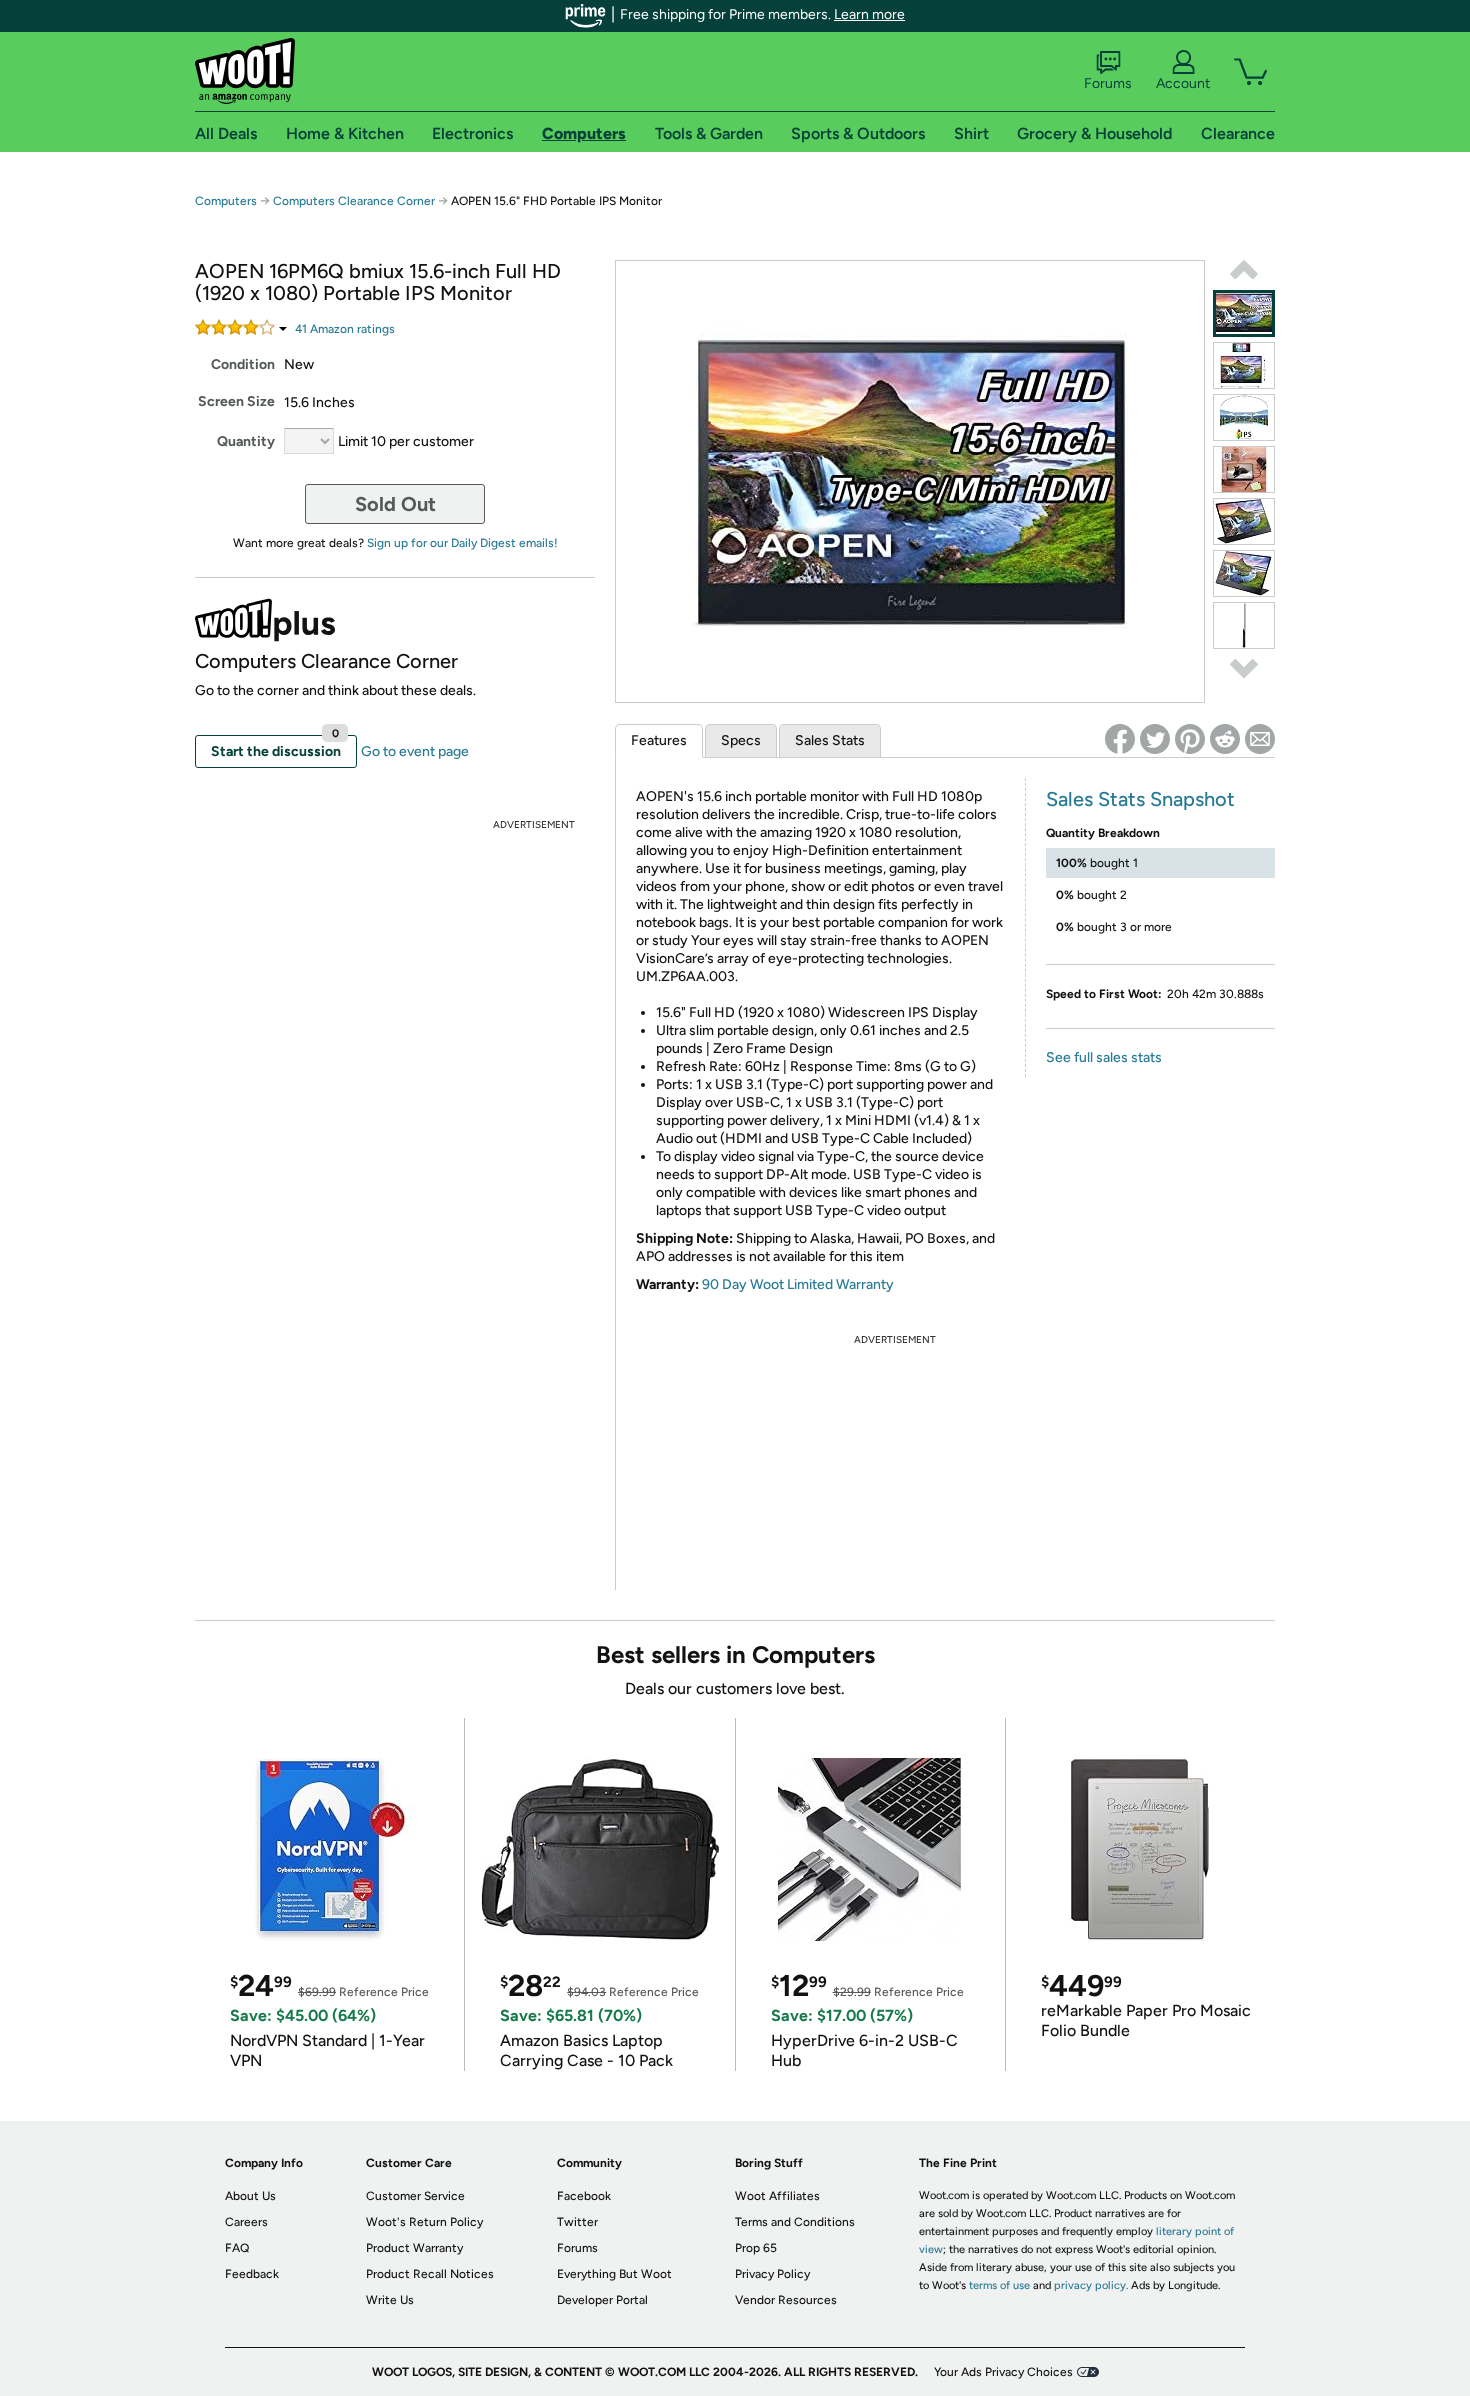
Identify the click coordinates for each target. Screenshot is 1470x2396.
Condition (243, 364)
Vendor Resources (786, 2300)
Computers (226, 201)
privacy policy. (1091, 2285)
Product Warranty (414, 2248)
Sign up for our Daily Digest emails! (462, 543)
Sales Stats (830, 740)
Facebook (584, 2196)
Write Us (390, 2300)
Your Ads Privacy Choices (1003, 2372)
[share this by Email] (1260, 739)
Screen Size (236, 401)
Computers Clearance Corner (354, 201)
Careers (246, 2222)
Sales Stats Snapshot (1140, 799)
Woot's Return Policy (424, 2222)
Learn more (869, 14)
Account (1183, 83)
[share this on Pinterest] (1190, 739)
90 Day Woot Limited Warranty (798, 1284)
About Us (250, 2196)
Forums (1108, 83)
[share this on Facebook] (1120, 739)
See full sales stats (1104, 1057)
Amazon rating (345, 329)
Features (659, 740)
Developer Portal (602, 2300)
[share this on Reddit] (1225, 739)
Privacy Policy (772, 2274)
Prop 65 (756, 2248)
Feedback (252, 2274)
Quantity (246, 441)
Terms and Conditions (795, 2222)
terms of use (999, 2285)
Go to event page (415, 751)
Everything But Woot (614, 2274)
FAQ (237, 2248)
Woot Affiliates (777, 2196)
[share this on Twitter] (1155, 739)
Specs (741, 740)
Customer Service (415, 2196)
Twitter (577, 2222)
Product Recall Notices (430, 2274)
